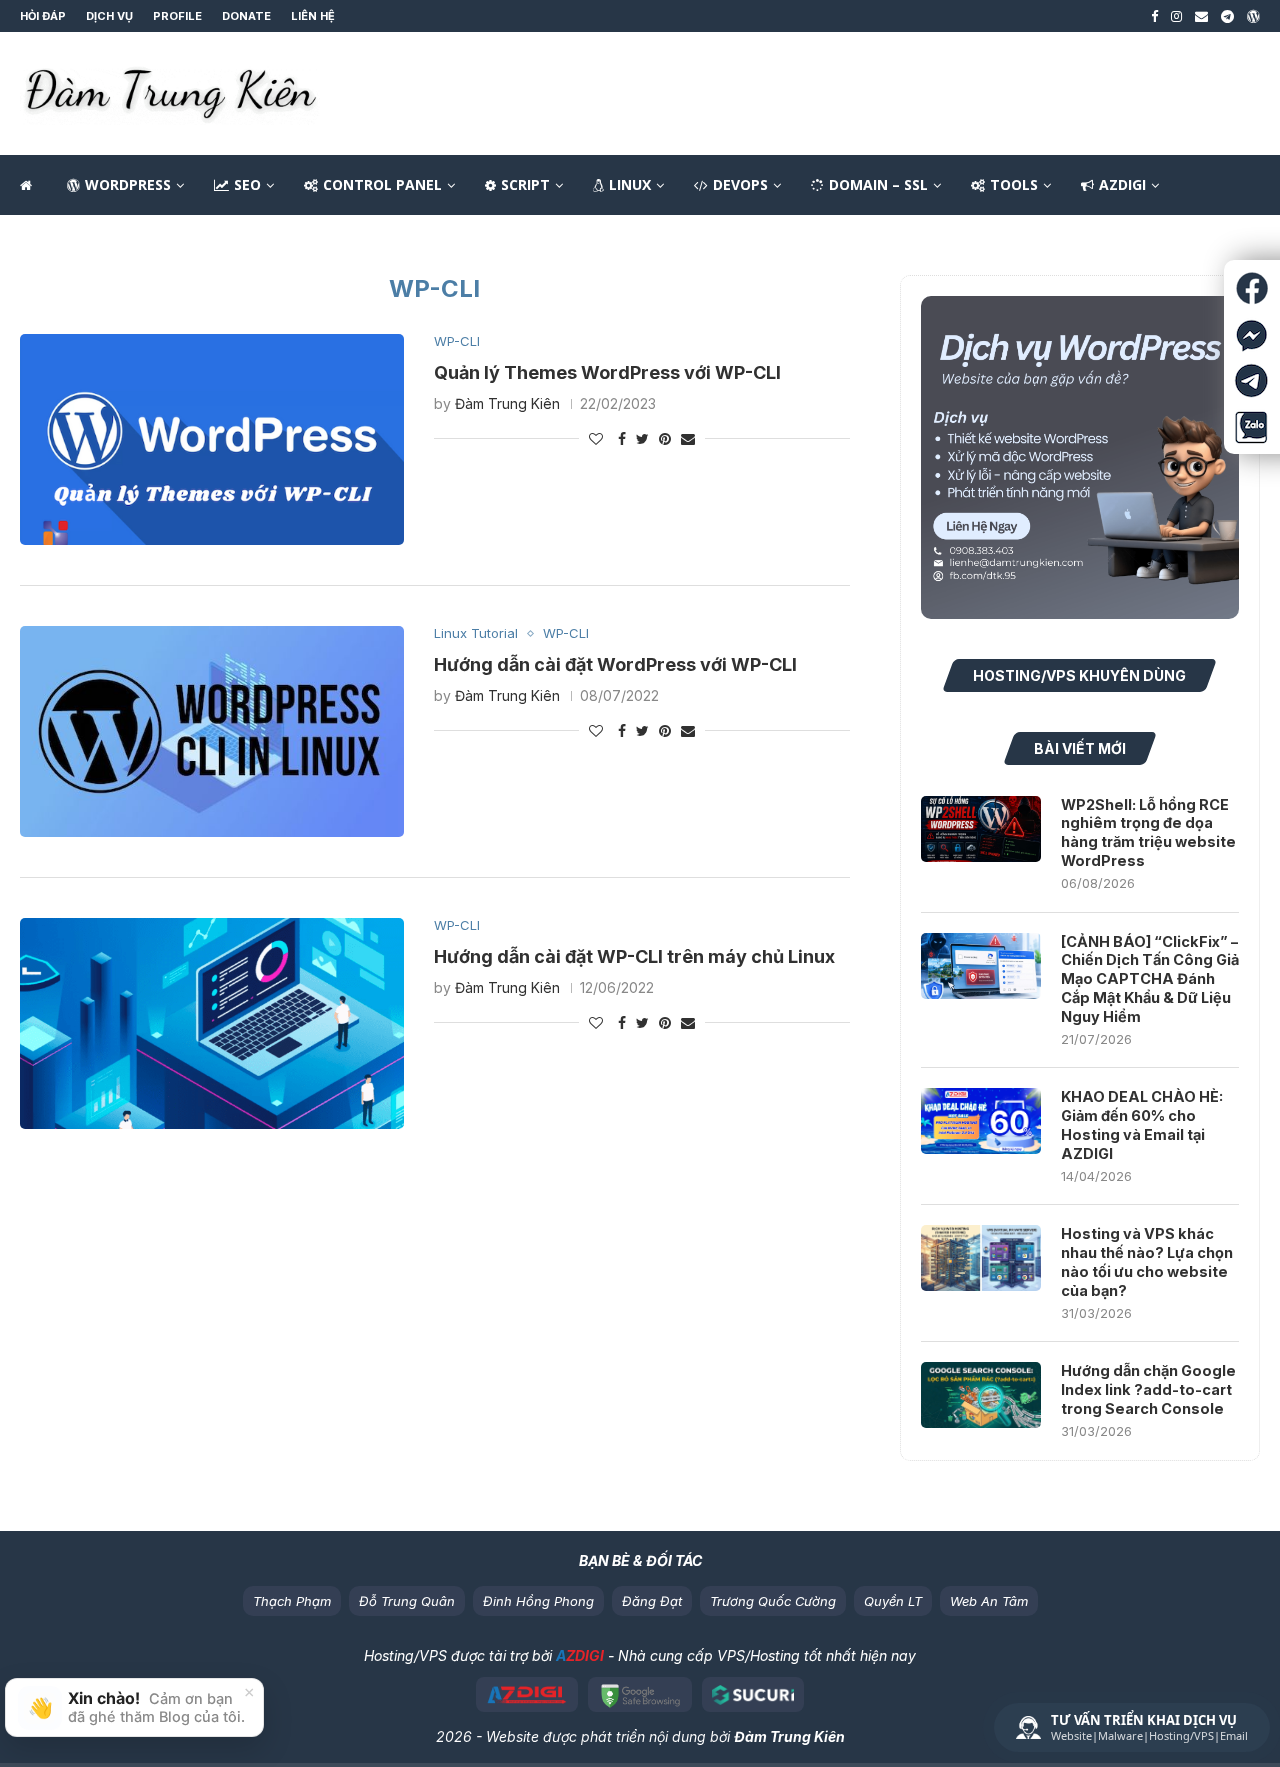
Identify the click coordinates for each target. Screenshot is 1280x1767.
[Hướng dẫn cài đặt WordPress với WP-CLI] (212, 731)
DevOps (740, 184)
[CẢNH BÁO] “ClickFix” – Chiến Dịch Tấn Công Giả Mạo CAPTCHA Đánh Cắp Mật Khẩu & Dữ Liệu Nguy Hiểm (1150, 979)
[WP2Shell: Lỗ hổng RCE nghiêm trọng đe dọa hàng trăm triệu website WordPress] (981, 829)
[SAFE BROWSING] (640, 1694)
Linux (630, 184)
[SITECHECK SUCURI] (753, 1694)
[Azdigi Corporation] (527, 1694)
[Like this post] (596, 438)
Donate (246, 16)
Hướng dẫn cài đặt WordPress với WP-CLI (615, 664)
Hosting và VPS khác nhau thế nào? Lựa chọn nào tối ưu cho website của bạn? (1147, 1262)
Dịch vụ (109, 16)
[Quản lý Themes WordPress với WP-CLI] (212, 439)
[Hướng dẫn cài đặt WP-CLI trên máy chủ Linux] (212, 1023)
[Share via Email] (688, 438)
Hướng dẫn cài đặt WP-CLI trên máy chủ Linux (634, 956)
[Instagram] (1176, 16)
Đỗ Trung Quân (407, 1601)
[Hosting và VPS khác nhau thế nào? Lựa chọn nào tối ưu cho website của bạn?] (981, 1258)
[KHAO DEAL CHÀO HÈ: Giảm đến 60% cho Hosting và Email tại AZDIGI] (981, 1121)
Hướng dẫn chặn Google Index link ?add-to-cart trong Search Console (1148, 1389)
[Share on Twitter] (642, 438)
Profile (177, 16)
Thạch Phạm (292, 1601)
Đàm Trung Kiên (507, 403)
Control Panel (382, 184)
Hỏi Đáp (43, 16)
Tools (1014, 184)
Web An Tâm (989, 1601)
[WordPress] (1253, 16)
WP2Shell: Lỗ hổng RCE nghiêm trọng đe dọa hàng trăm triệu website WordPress (1148, 833)
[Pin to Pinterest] (665, 438)
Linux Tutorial (476, 633)
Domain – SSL (878, 184)
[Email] (1201, 16)
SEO (247, 184)
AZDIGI (1122, 184)
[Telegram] (1227, 16)
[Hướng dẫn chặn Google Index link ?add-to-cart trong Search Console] (981, 1395)
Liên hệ (313, 16)
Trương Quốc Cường (773, 1601)
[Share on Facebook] (622, 438)
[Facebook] (1154, 16)
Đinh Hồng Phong (538, 1601)
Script (525, 184)
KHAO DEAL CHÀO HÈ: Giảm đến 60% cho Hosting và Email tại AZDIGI (1142, 1125)
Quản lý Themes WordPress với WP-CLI (607, 372)
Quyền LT (893, 1601)
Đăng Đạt (652, 1601)
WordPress (128, 184)
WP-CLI (457, 341)
